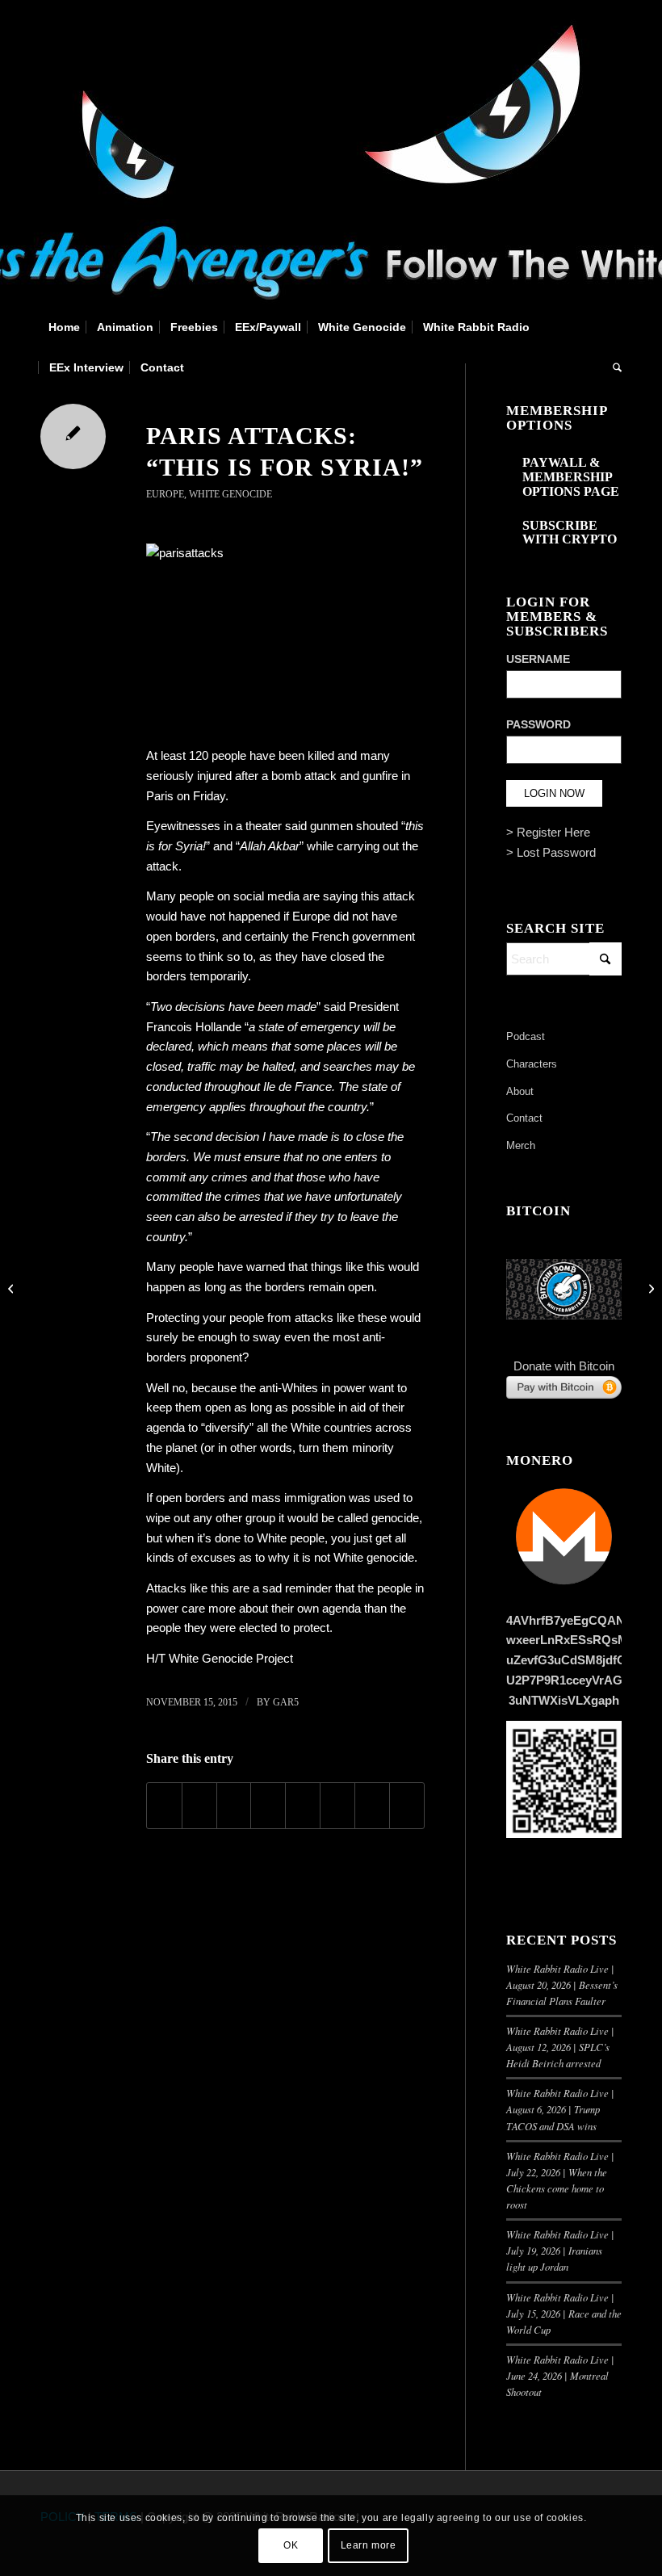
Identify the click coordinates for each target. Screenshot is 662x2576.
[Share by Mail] (407, 1806)
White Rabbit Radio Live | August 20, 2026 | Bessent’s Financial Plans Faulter (562, 1984)
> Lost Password (551, 852)
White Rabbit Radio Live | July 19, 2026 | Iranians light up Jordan (560, 2250)
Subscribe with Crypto (570, 533)
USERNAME (538, 659)
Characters (532, 1064)
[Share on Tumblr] (303, 1806)
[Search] (613, 367)
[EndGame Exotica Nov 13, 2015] (13, 1288)
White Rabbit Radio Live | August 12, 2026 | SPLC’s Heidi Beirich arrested (560, 2047)
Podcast (526, 1036)
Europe (165, 494)
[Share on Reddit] (372, 1806)
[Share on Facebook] (164, 1806)
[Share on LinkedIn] (268, 1806)
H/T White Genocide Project (220, 1658)
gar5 (286, 1702)
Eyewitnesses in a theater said (226, 826)
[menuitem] (64, 327)
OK (291, 2545)
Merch (521, 1145)
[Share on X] (199, 1806)
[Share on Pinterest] (234, 1806)
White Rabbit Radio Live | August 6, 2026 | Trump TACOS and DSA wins (560, 2109)
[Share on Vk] (337, 1806)
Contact (524, 1118)
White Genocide (230, 494)
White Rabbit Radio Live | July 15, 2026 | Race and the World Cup (564, 2313)
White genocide (374, 1557)
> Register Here (548, 832)
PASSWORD (538, 725)
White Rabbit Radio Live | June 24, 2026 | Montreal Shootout (560, 2375)
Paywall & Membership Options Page (571, 476)
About (520, 1091)
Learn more (369, 2545)
